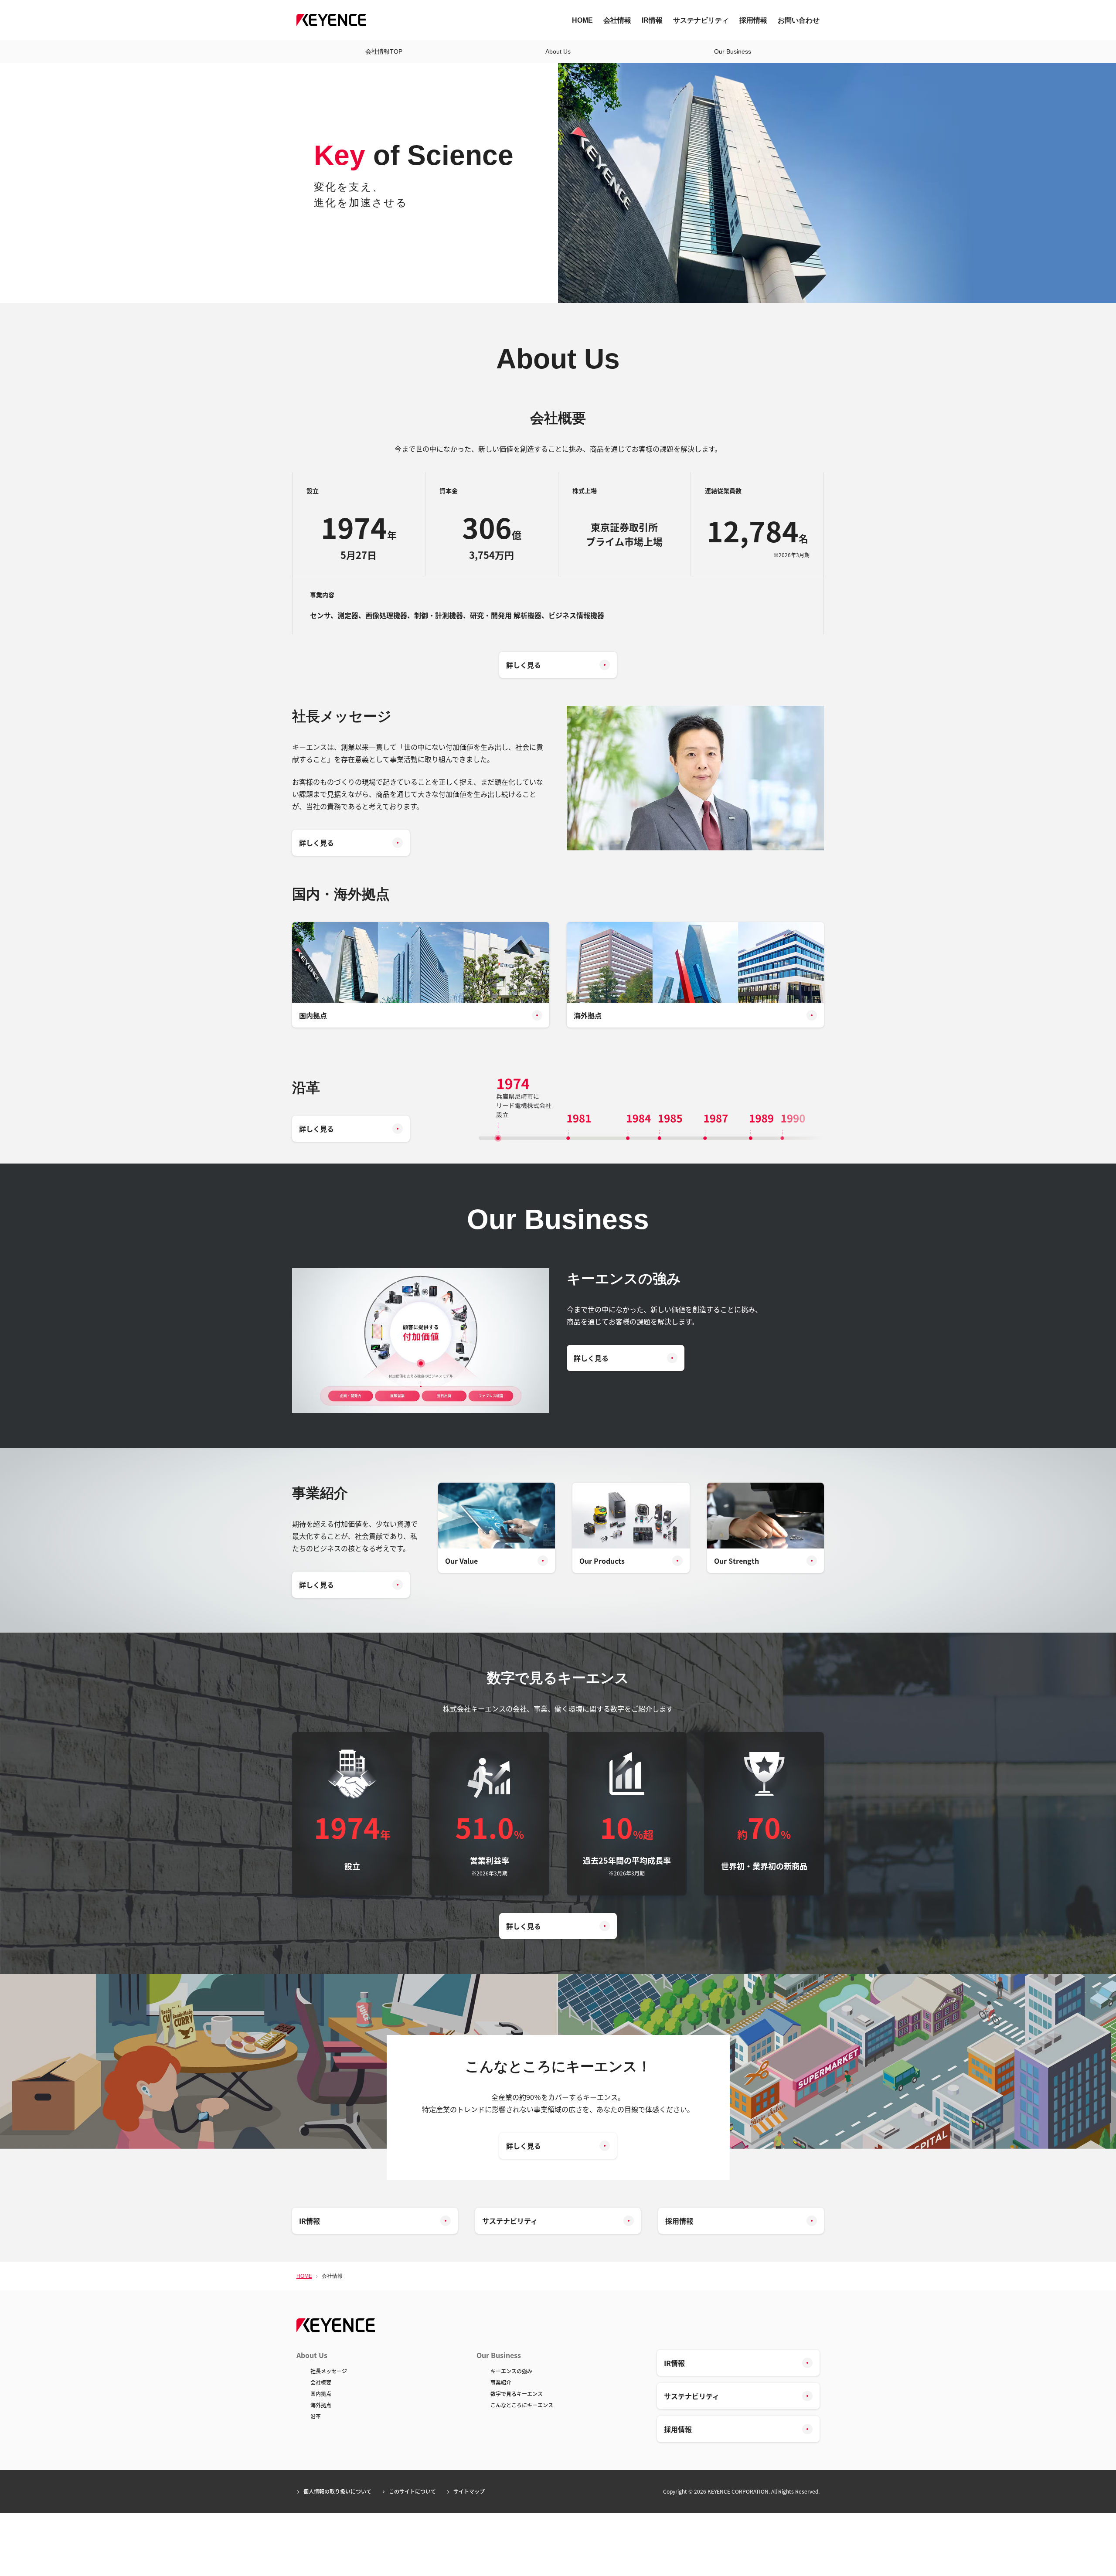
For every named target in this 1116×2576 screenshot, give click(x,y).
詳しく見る (524, 665)
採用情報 (753, 20)
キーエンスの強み (511, 2371)
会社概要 (321, 2382)
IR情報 (652, 20)
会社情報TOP (384, 51)
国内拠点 (321, 2394)
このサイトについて (412, 2491)
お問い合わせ (799, 20)
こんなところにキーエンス (522, 2405)
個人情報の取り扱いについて (337, 2491)
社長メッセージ (329, 2371)
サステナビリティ (701, 20)
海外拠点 (321, 2405)
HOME (582, 20)
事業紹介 (501, 2382)
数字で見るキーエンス (517, 2394)
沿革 (316, 2416)
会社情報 (617, 20)
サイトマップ (469, 2491)
